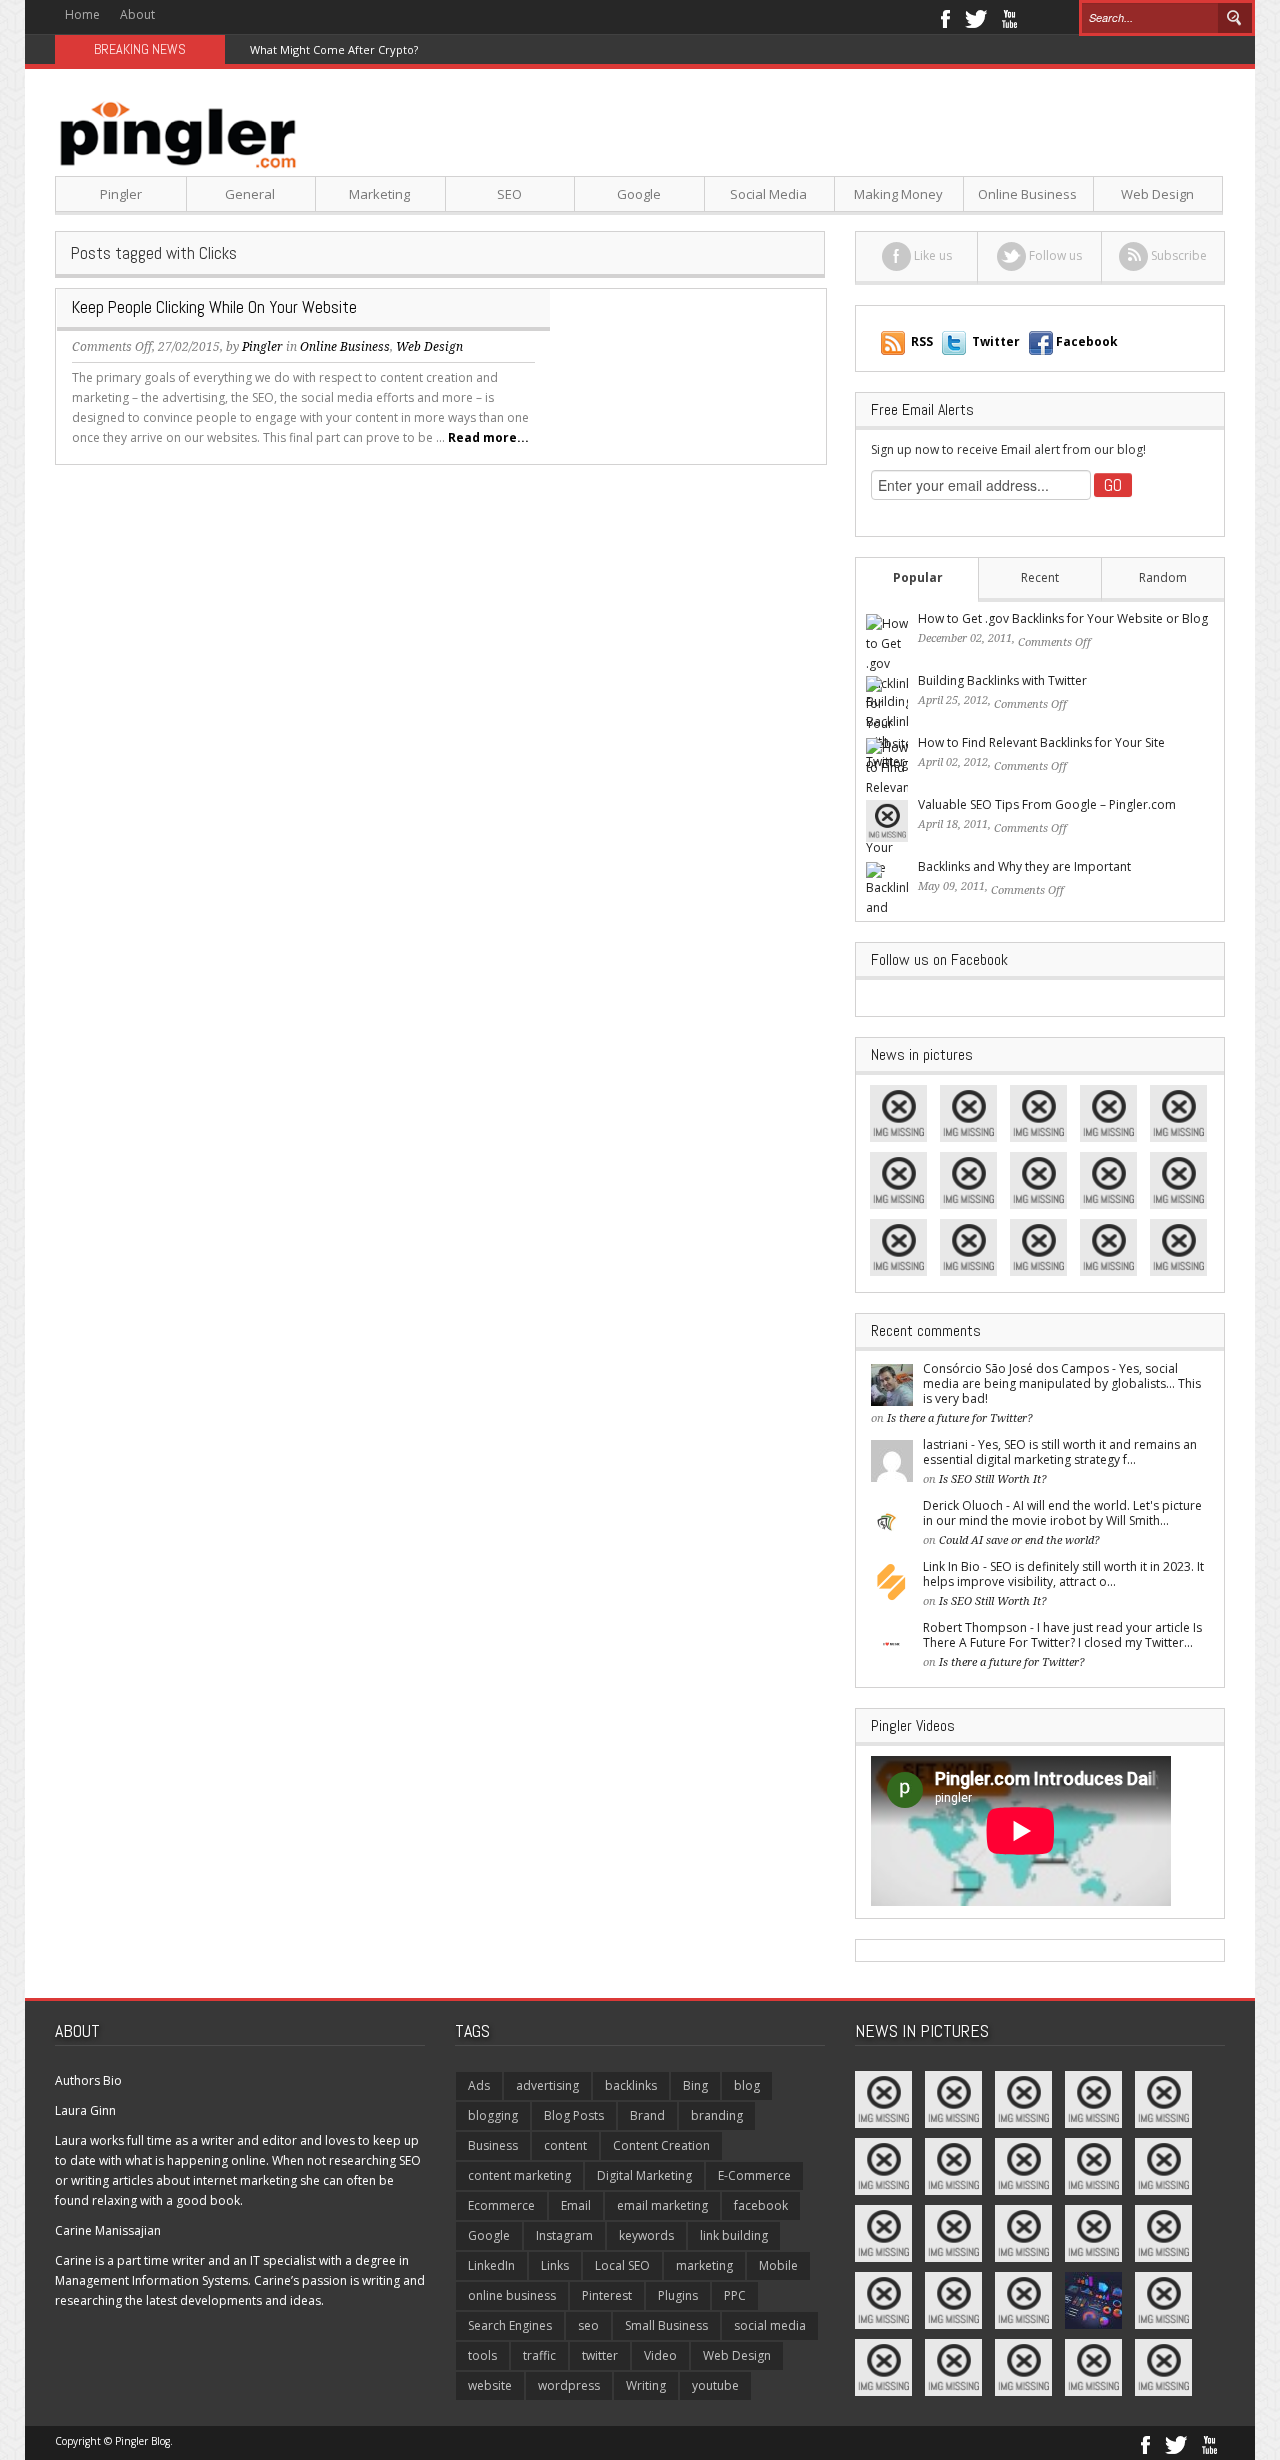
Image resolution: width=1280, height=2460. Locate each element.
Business (493, 2145)
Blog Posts (574, 2115)
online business (512, 2295)
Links (555, 2265)
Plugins (678, 2295)
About (137, 14)
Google (639, 194)
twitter (600, 2355)
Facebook (944, 17)
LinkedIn (491, 2265)
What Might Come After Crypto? (334, 49)
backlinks (631, 2085)
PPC (735, 2295)
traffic (539, 2355)
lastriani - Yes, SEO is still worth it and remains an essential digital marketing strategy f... (1060, 1452)
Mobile (778, 2265)
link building (734, 2235)
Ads (479, 2085)
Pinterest (607, 2295)
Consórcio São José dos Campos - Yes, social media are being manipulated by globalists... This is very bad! (1062, 1383)
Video (660, 2355)
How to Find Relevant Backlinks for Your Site (1041, 742)
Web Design (1157, 194)
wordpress (569, 2385)
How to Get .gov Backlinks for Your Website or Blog (1063, 618)
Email (576, 2205)
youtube (715, 2385)
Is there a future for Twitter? (960, 1418)
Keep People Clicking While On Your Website (214, 307)
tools (482, 2355)
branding (717, 2115)
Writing (646, 2385)
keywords (646, 2235)
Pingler (121, 194)
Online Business (1027, 194)
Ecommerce (501, 2205)
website (490, 2385)
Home (82, 14)
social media (770, 2325)
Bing (695, 2085)
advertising (547, 2085)
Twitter (976, 17)
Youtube (1009, 17)
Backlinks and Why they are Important (1024, 866)
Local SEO (622, 2265)
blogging (493, 2115)
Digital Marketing (644, 2175)
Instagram (564, 2235)
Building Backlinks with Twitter (1002, 680)
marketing (704, 2265)
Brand (647, 2115)
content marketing (519, 2175)
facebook (761, 2205)
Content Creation (661, 2145)
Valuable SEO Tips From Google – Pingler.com (1047, 804)
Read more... (488, 437)
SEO (509, 194)
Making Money (898, 194)
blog (747, 2085)
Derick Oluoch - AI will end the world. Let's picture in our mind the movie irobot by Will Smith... (1062, 1513)
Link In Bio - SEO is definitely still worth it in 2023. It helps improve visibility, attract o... (1063, 1574)
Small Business (666, 2325)
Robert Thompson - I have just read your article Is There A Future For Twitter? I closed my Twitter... (1062, 1635)
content (565, 2145)
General (250, 194)
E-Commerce (754, 2175)
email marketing (662, 2205)
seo (588, 2325)
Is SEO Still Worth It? (993, 1479)
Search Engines (510, 2325)
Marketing (379, 194)
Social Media (768, 194)
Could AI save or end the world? (1019, 1540)
